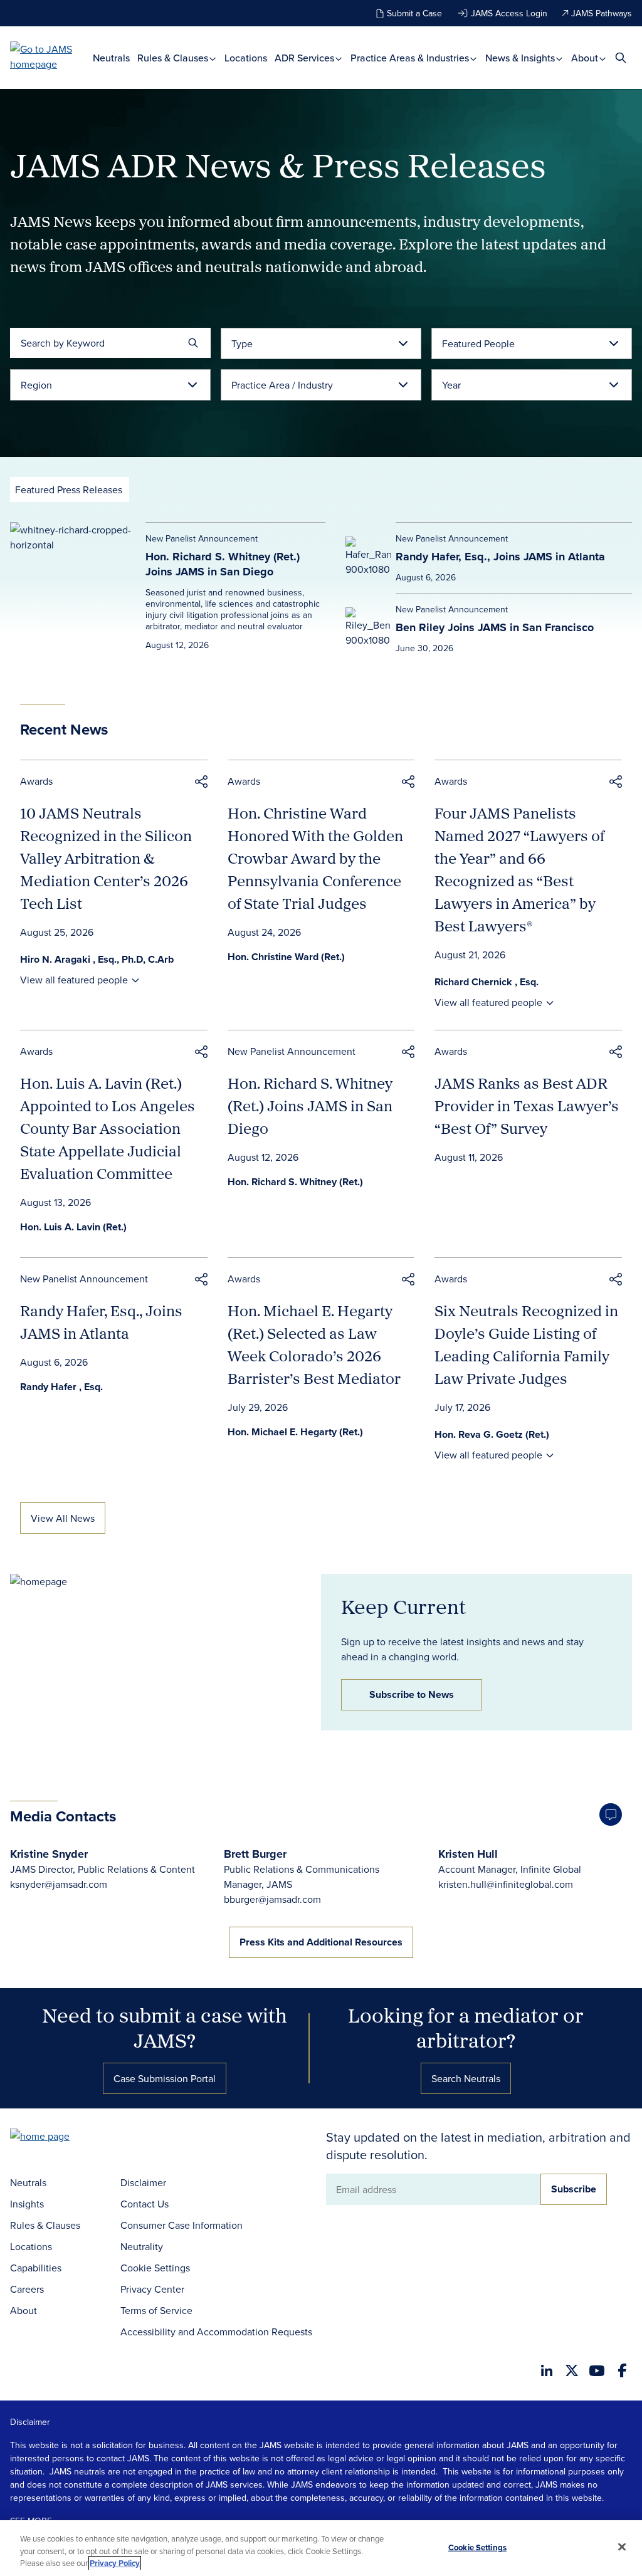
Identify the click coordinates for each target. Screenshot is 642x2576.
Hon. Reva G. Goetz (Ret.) (492, 1434)
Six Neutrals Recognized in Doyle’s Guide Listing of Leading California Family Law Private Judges (526, 1344)
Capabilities (36, 2268)
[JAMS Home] (51, 56)
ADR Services (306, 58)
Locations (246, 58)
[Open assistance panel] (611, 1814)
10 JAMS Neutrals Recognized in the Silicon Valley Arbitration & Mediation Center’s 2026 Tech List (106, 858)
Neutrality (142, 2246)
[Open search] (621, 57)
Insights (27, 2204)
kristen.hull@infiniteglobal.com (506, 1884)
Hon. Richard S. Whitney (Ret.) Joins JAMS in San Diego (223, 564)
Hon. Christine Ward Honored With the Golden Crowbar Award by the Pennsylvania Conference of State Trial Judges (315, 858)
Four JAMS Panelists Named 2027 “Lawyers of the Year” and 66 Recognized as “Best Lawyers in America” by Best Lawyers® (519, 869)
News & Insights (521, 58)
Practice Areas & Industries (411, 58)
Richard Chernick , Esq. (487, 982)
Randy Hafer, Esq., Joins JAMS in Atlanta (500, 557)
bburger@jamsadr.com (272, 1899)
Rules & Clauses (174, 58)
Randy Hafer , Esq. (61, 1387)
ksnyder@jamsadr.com (59, 1884)
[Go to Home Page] (59, 2138)
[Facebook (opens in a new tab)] (622, 2370)
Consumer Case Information (182, 2225)
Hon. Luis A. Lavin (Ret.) (73, 1227)
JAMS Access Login (509, 13)
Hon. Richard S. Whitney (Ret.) (295, 1182)
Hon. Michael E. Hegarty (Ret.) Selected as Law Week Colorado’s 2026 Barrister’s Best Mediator (314, 1344)
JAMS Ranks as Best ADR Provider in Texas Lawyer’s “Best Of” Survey (527, 1106)
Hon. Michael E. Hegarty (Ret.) (295, 1432)
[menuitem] (111, 58)
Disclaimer (143, 2182)
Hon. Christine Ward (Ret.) (286, 957)
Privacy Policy (115, 2563)
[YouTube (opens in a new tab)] (597, 2371)
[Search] (193, 343)
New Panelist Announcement (292, 1051)
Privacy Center (152, 2289)
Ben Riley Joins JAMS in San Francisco (495, 627)
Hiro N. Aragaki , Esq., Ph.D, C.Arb (97, 959)
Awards (36, 781)
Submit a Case (414, 13)
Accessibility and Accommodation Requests (216, 2332)
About (586, 58)
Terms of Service (156, 2310)
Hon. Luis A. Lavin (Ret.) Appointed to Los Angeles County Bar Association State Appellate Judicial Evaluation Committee (108, 1128)
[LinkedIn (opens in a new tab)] (547, 2370)
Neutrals (111, 58)
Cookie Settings (155, 2268)
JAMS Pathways (602, 13)
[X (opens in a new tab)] (572, 2370)
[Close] (622, 2547)
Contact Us (145, 2204)
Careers (27, 2289)
